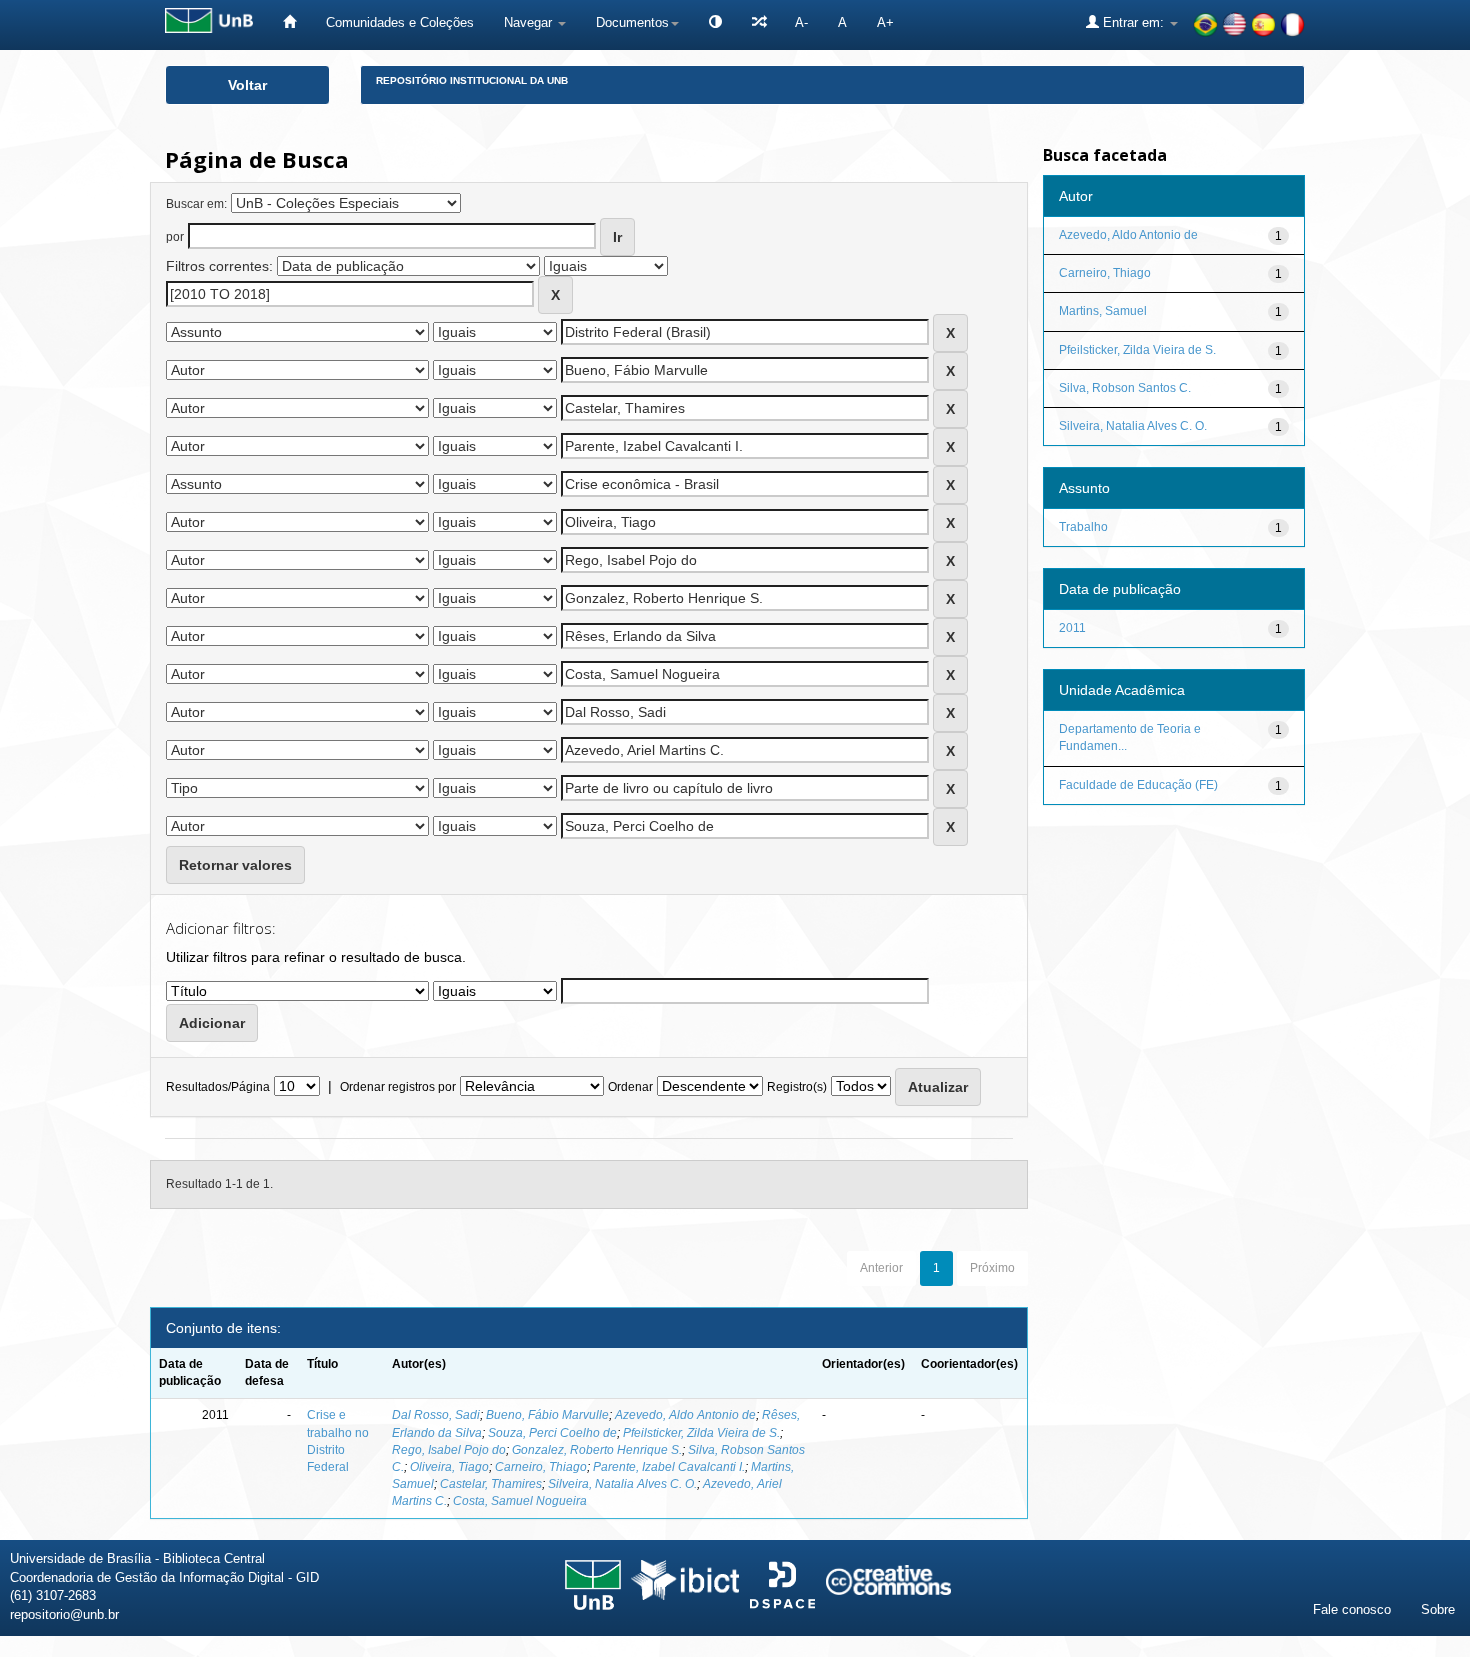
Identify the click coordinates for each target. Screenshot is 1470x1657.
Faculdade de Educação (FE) (1138, 785)
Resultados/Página (218, 1087)
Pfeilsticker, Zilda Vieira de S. (701, 1433)
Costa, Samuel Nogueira (520, 1501)
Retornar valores (235, 865)
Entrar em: (1133, 22)
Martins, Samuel (1103, 311)
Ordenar (630, 1087)
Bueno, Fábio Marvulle (547, 1415)
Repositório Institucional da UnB (472, 80)
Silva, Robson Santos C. (1125, 388)
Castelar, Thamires (491, 1484)
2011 (1072, 628)
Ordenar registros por (398, 1087)
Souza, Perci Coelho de (552, 1433)
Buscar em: (196, 204)
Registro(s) (797, 1087)
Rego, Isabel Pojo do (449, 1450)
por (175, 237)
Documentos (632, 22)
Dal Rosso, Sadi (436, 1415)
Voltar (247, 85)
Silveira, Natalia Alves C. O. (622, 1484)
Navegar (530, 22)
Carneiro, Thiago (541, 1467)
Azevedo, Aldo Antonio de (685, 1415)
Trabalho (1083, 527)
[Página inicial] (289, 22)
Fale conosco (1352, 1609)
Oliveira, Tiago (449, 1467)
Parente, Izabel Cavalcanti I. (669, 1467)
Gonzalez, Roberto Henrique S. (597, 1450)
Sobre (1438, 1609)
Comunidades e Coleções (400, 22)
